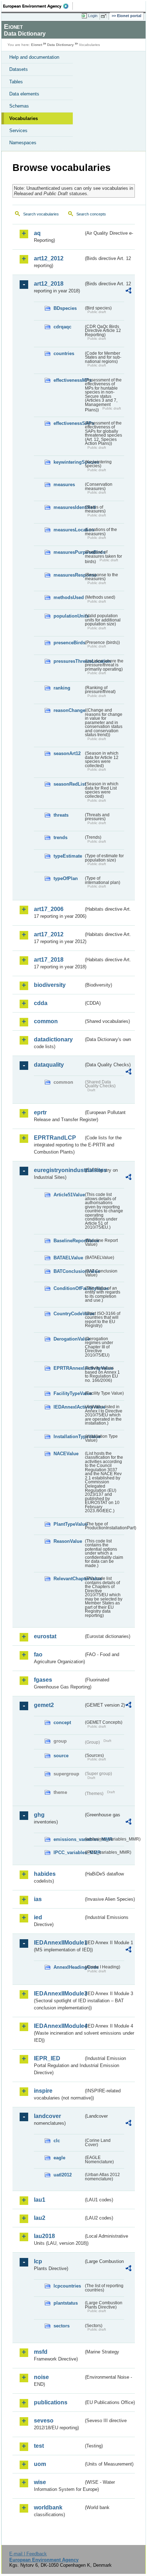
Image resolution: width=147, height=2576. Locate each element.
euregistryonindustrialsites (59, 1170)
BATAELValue (68, 1258)
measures (64, 485)
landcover (47, 2116)
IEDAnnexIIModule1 (59, 1943)
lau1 (40, 2200)
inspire (43, 2091)
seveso (44, 2421)
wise (40, 2482)
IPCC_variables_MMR (69, 1852)
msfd (41, 2352)
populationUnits (69, 616)
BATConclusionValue (69, 1271)
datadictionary (53, 1039)
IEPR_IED (47, 2058)
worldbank (48, 2507)
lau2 (40, 2218)
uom (40, 2464)
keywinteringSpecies (69, 462)
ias (38, 1899)
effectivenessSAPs (69, 423)
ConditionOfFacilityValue (69, 1288)
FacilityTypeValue (69, 1393)
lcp (38, 2261)
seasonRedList (69, 784)
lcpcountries (67, 2286)
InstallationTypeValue (69, 1437)
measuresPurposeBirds (69, 552)
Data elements (24, 94)
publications (51, 2402)
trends (60, 837)
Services (18, 131)
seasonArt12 (67, 753)
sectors (62, 2326)
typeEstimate (68, 856)
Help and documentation (34, 57)
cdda (41, 1003)
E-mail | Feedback (28, 2554)
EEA (38, 6)
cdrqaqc (62, 327)
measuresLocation (69, 530)
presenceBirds (69, 643)
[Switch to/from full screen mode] (105, 16)
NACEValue (66, 1454)
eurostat (45, 1636)
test (39, 2446)
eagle (59, 2158)
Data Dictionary (60, 45)
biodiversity (50, 985)
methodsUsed (69, 597)
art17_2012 (49, 934)
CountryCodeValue (69, 1314)
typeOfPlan (66, 878)
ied (38, 1917)
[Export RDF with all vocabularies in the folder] (128, 292)
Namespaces (23, 143)
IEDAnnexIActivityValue (69, 1407)
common (46, 1021)
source (61, 1756)
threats (61, 815)
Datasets (19, 69)
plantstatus (66, 2303)
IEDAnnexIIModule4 (59, 2026)
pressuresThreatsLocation (69, 661)
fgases (43, 1680)
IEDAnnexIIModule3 (59, 1994)
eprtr (40, 1112)
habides (45, 1874)
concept (62, 1722)
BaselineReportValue (69, 1241)
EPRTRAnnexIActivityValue (69, 1368)
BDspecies (65, 308)
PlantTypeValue (69, 1524)
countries (64, 353)
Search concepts (91, 214)
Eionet (37, 45)
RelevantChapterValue (69, 1579)
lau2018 (44, 2236)
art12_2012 (49, 258)
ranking (62, 688)
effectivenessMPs (69, 380)
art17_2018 (49, 960)
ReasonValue (68, 1541)
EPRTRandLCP (55, 1138)
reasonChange (69, 710)
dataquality (49, 1065)
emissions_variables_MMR (69, 1839)
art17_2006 (49, 909)
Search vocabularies (41, 214)
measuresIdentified (69, 507)
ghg (39, 1815)
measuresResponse (69, 575)
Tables (16, 82)
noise (41, 2377)
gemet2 (44, 1705)
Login (93, 16)
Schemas (19, 106)
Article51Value (69, 1195)
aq (37, 233)
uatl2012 (63, 2175)
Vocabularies (24, 118)
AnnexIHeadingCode (69, 1967)
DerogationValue (69, 1339)
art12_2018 (49, 284)
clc (57, 2141)
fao (38, 1654)
